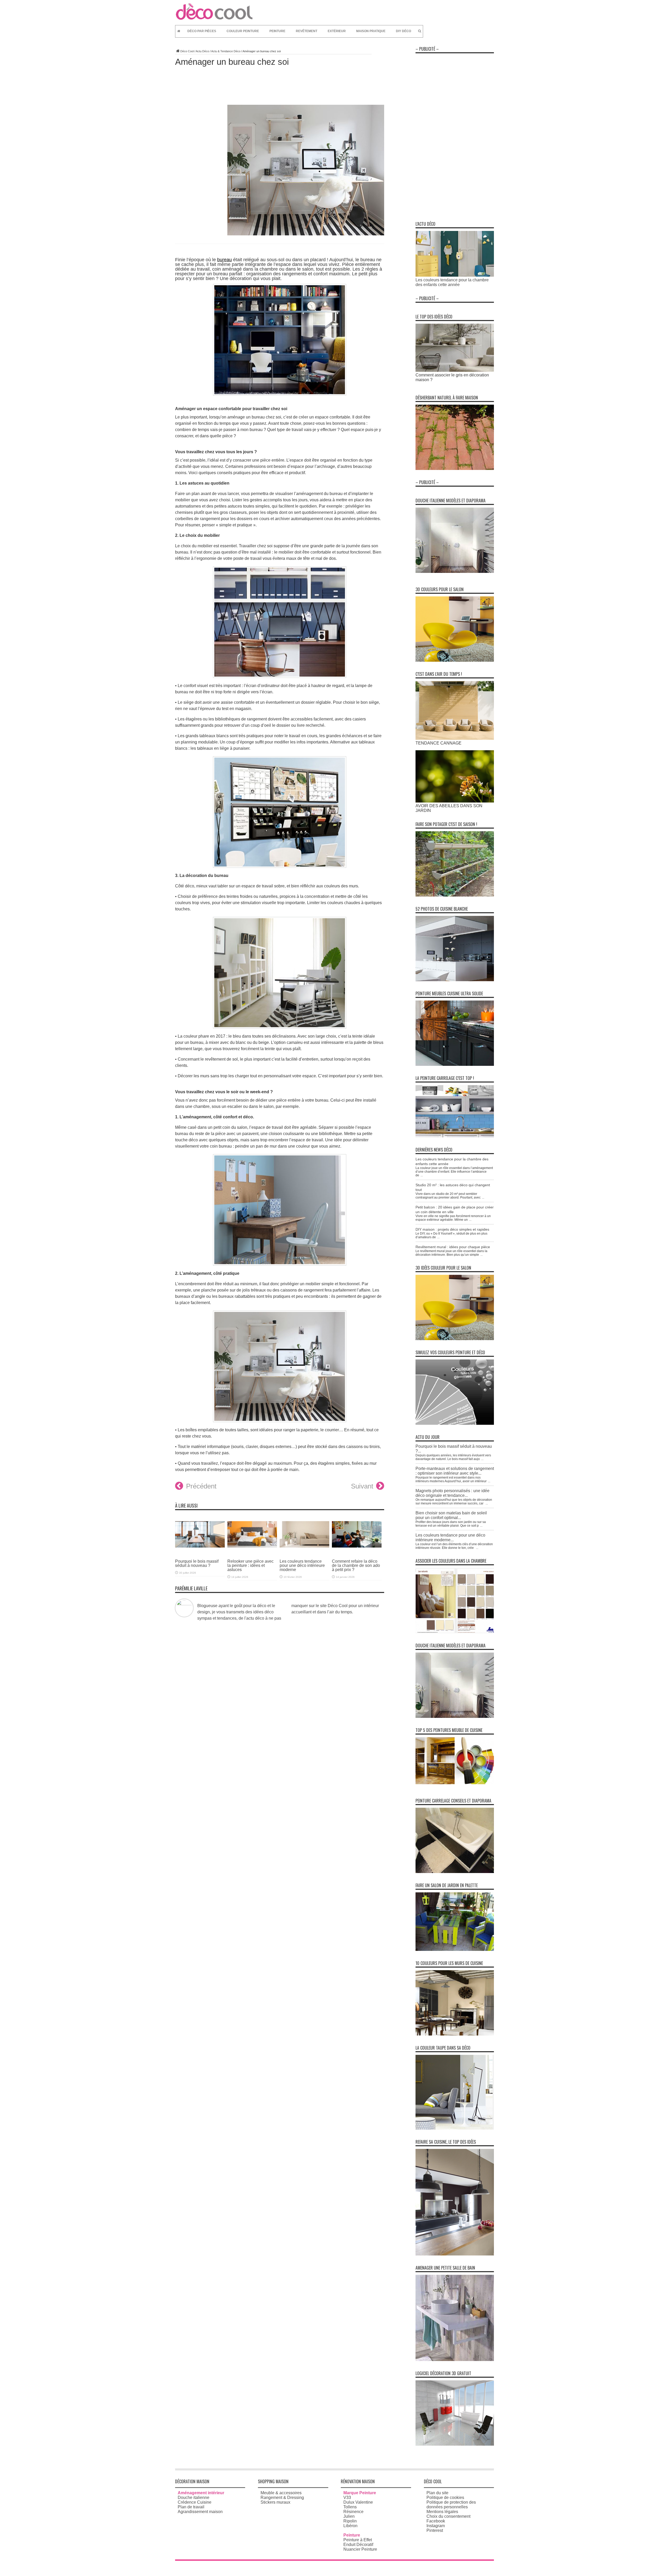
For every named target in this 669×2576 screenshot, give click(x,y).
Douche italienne (194, 2498)
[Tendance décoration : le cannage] (455, 738)
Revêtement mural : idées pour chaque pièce (453, 1247)
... (422, 1175)
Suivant (362, 1486)
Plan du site (437, 2493)
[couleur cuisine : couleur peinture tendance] (455, 2034)
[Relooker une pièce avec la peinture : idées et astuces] (252, 1551)
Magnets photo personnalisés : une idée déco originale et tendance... (452, 1493)
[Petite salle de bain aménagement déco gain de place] (455, 2360)
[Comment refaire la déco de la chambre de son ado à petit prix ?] (357, 1551)
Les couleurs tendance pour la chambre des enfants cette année (452, 282)
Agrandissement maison (200, 2512)
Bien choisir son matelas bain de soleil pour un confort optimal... (451, 1515)
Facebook (436, 2521)
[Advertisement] (455, 134)
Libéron (350, 2526)
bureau (224, 260)
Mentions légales (442, 2512)
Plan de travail (191, 2507)
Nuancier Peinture (360, 2549)
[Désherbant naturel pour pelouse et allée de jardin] (455, 469)
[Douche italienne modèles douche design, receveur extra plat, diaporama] (455, 571)
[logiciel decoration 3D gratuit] (455, 2444)
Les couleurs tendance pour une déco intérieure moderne (302, 1565)
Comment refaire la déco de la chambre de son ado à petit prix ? (356, 1565)
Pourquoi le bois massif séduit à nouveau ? (197, 1563)
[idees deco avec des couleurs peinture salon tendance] (455, 660)
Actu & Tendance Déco (226, 51)
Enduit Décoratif (358, 2545)
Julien (349, 2516)
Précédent (201, 1486)
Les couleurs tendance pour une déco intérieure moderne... (450, 1537)
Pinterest (435, 2530)
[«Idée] (455, 1949)
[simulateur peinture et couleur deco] (455, 1423)
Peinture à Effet (358, 2540)
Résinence (353, 2512)
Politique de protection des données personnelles (451, 2505)
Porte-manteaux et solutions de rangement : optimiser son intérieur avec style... (455, 1471)
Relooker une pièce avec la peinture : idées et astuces (250, 1565)
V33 (347, 2498)
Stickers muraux (275, 2502)
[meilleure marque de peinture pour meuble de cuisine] (455, 1783)
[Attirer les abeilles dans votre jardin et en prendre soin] (455, 801)
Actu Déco (202, 51)
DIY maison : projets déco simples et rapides (452, 1229)
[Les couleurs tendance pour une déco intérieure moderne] (304, 1551)
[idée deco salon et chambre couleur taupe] (455, 2128)
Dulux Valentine (358, 2502)
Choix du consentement (448, 2516)
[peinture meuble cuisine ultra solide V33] (455, 1064)
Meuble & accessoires (281, 2493)
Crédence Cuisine (195, 2502)
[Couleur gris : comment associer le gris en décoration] (455, 370)
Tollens (350, 2507)
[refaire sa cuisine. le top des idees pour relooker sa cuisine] (455, 2254)
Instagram (436, 2526)
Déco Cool (187, 51)
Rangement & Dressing (282, 2498)
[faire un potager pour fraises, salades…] (455, 895)
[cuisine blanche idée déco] (455, 980)
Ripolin (350, 2521)
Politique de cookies (445, 2498)
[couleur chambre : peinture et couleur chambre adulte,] (455, 1632)
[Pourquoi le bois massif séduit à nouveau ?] (200, 1551)
